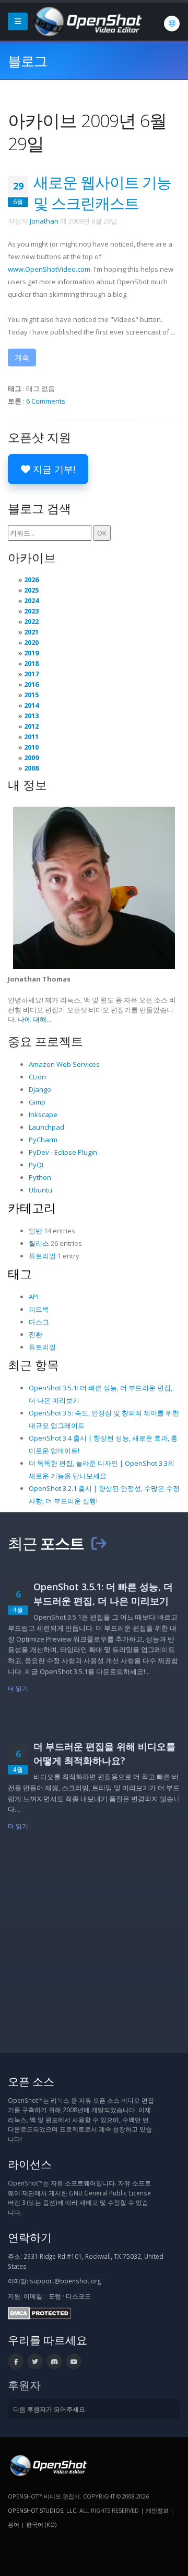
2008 (31, 768)
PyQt (36, 1165)
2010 (31, 747)
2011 (31, 737)
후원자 (24, 2385)
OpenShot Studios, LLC (42, 2510)
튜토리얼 (42, 1256)
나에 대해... (34, 1019)
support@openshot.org (65, 2281)
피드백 (39, 1309)
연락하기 (30, 2237)
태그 (20, 1274)
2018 (31, 663)
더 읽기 (18, 1688)
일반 (36, 1231)
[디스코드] (54, 2361)
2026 (31, 579)
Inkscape (43, 1114)
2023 (31, 611)
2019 (31, 653)
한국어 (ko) (41, 2524)
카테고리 (32, 1208)
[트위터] (35, 2361)
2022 (31, 621)
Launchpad (46, 1127)
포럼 (55, 2296)
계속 (22, 357)
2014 (31, 705)
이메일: (34, 2296)
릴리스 (39, 1243)
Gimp (37, 1102)
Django (40, 1089)
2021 (31, 632)
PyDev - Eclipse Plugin (63, 1152)
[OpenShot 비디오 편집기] (47, 2465)
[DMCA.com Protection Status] (39, 2312)
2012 (31, 726)
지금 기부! (53, 469)
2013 (31, 716)
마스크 (39, 1322)
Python (40, 1177)
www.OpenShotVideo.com (49, 269)
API (34, 1297)
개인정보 (157, 2510)
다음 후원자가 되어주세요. (50, 2409)
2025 (31, 590)
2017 (31, 674)
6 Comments (46, 401)
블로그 (27, 61)
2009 (31, 757)
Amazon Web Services (64, 1064)
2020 (31, 642)
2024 (31, 600)
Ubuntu (40, 1190)
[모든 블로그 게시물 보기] (99, 1543)
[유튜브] (74, 2361)
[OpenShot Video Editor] (87, 20)
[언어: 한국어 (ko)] (172, 24)
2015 (31, 695)
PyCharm (43, 1140)
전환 (36, 1334)
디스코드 (78, 2296)
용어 (14, 2524)
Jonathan (44, 221)
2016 (31, 684)
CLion (37, 1077)
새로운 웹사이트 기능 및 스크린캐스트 (102, 192)
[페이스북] (16, 2361)
